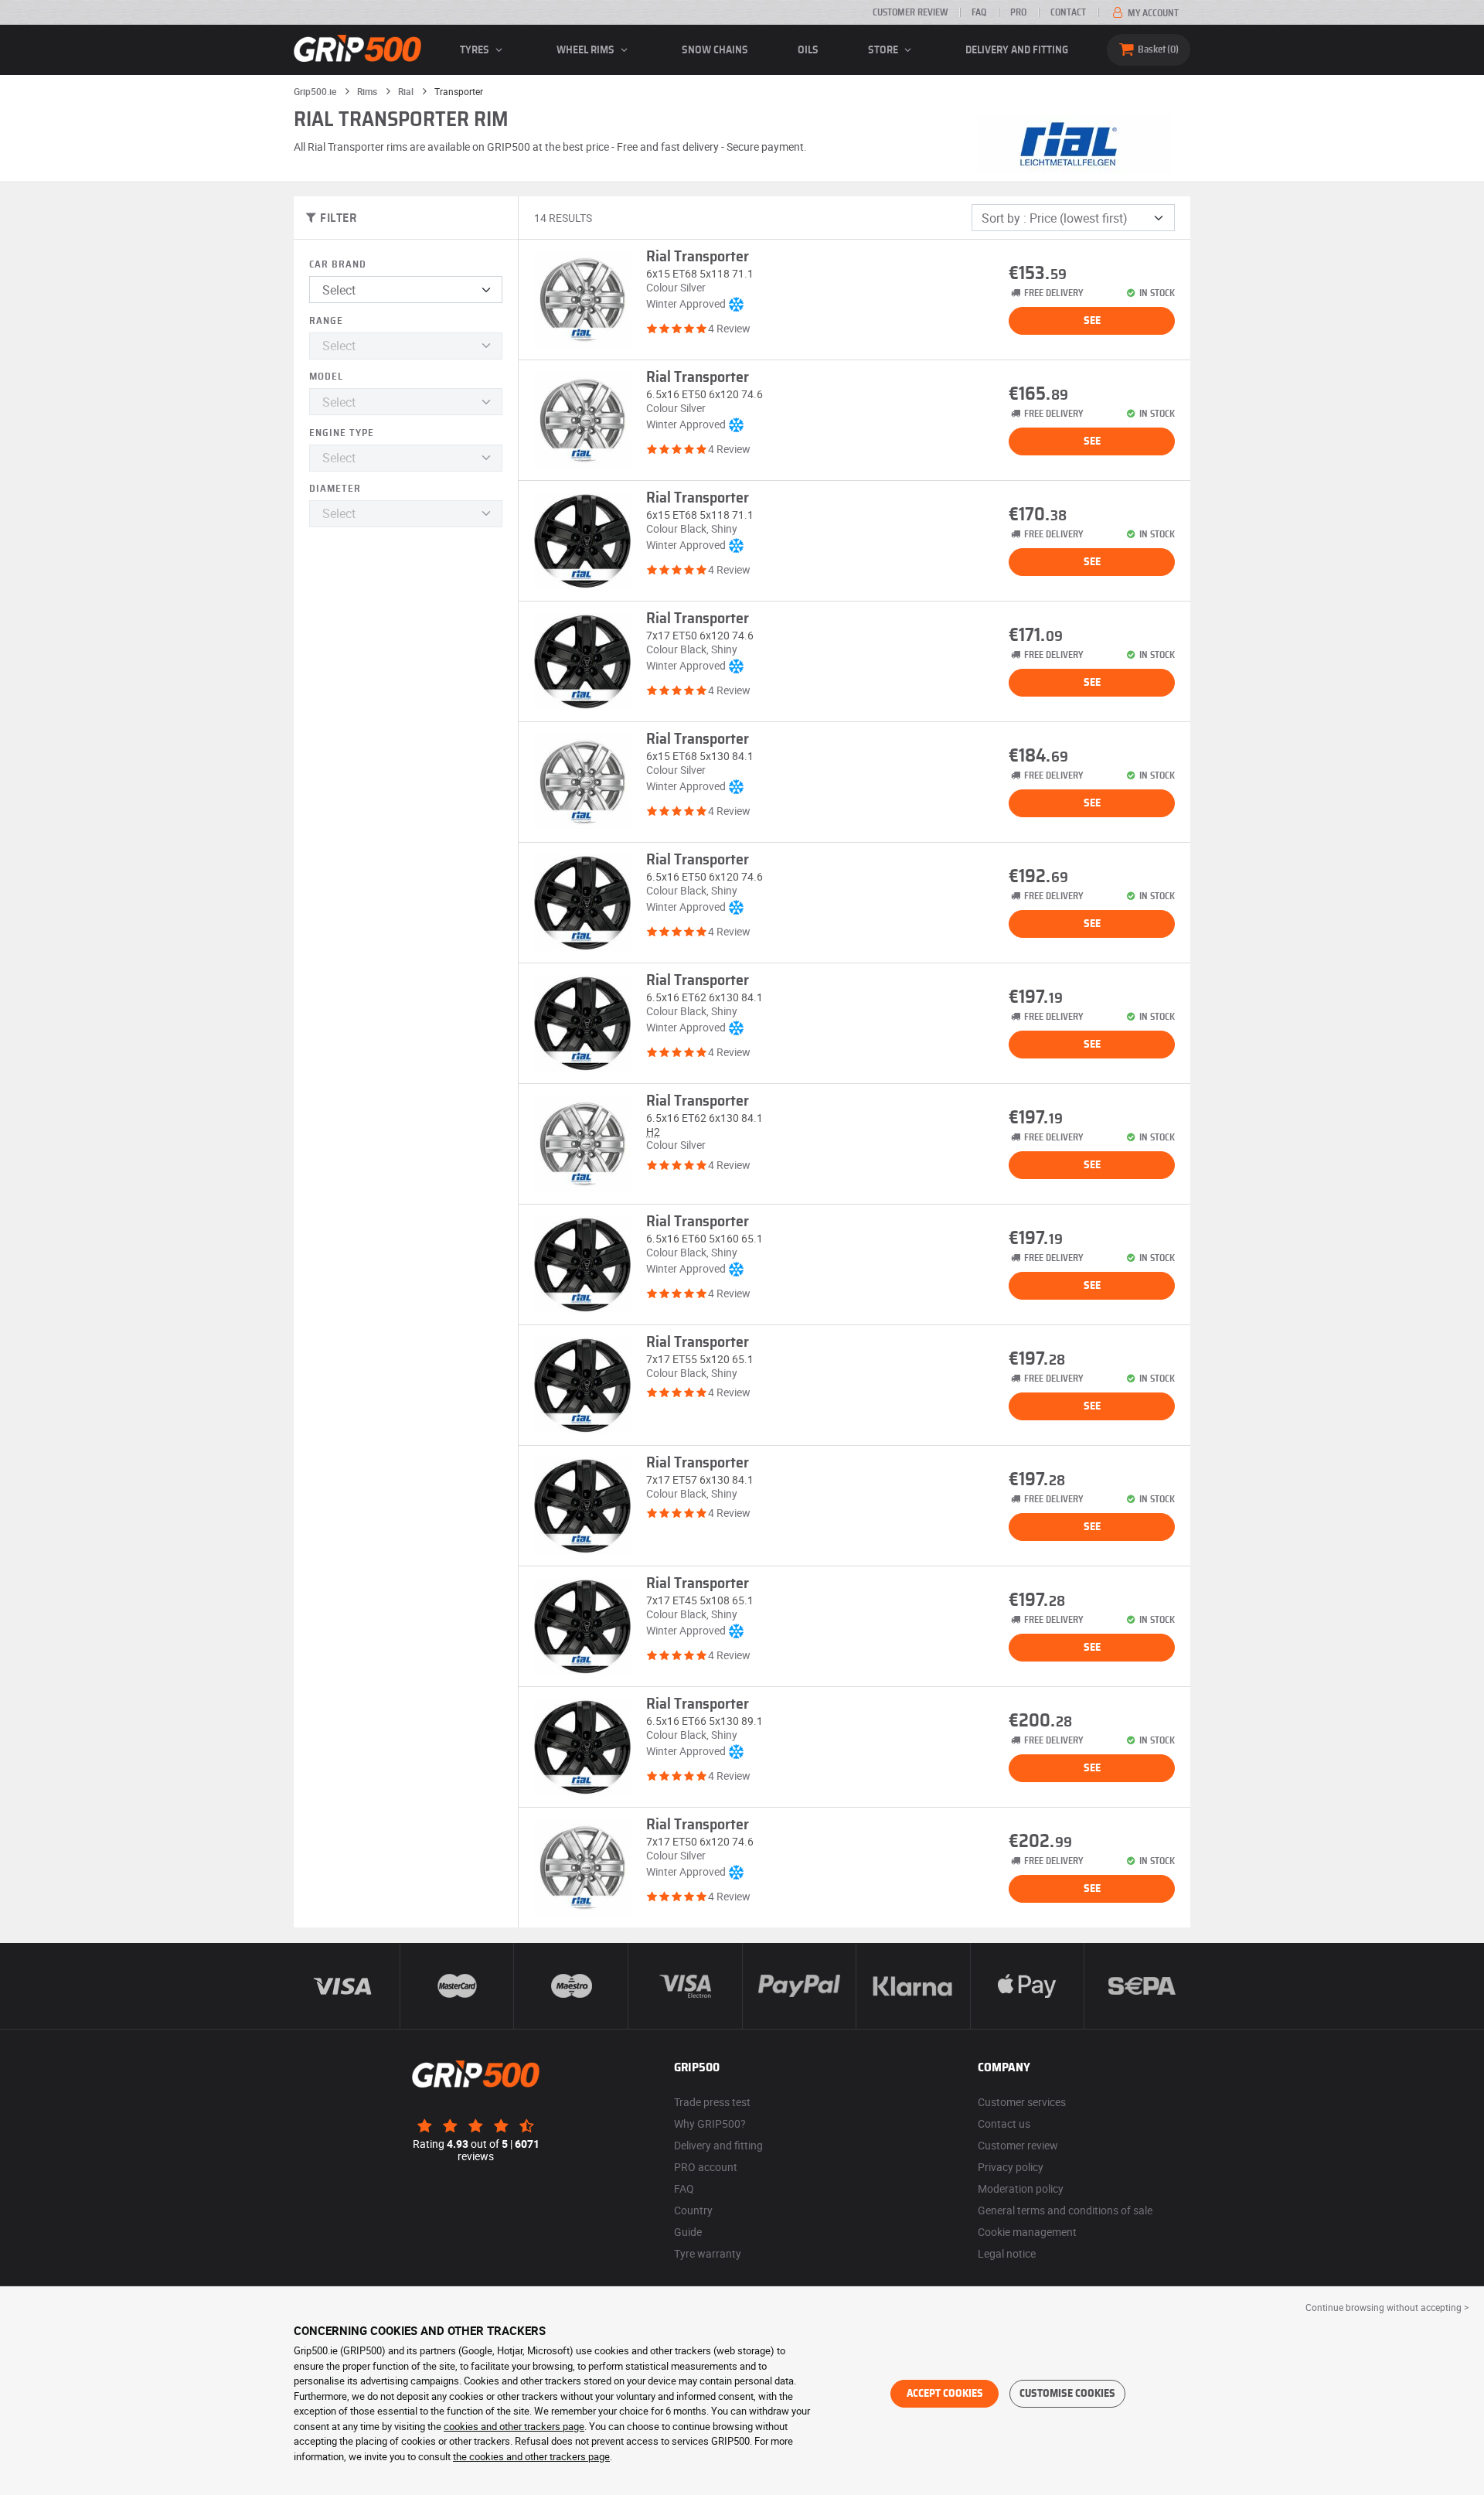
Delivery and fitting (1017, 50)
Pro (1018, 12)
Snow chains (715, 50)
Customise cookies (1067, 2394)
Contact (1068, 12)
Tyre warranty (708, 2253)
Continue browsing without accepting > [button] (1387, 2307)
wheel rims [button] (587, 50)
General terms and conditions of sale (1065, 2210)
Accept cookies (945, 2394)
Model (326, 377)
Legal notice (1007, 2253)
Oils (808, 50)
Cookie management (1027, 2232)
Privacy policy (1011, 2167)
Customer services (1022, 2102)
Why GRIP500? (710, 2123)
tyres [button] (476, 50)
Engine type (342, 433)
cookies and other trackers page (514, 2426)
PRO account (706, 2167)
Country (693, 2210)
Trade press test (712, 2102)
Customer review (910, 12)
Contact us (1004, 2123)
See (1092, 321)
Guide (688, 2232)
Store (884, 50)
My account (1152, 13)
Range (326, 321)
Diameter (335, 489)
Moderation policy (1021, 2188)
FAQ (979, 12)
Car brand (338, 265)
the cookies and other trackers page (531, 2456)
